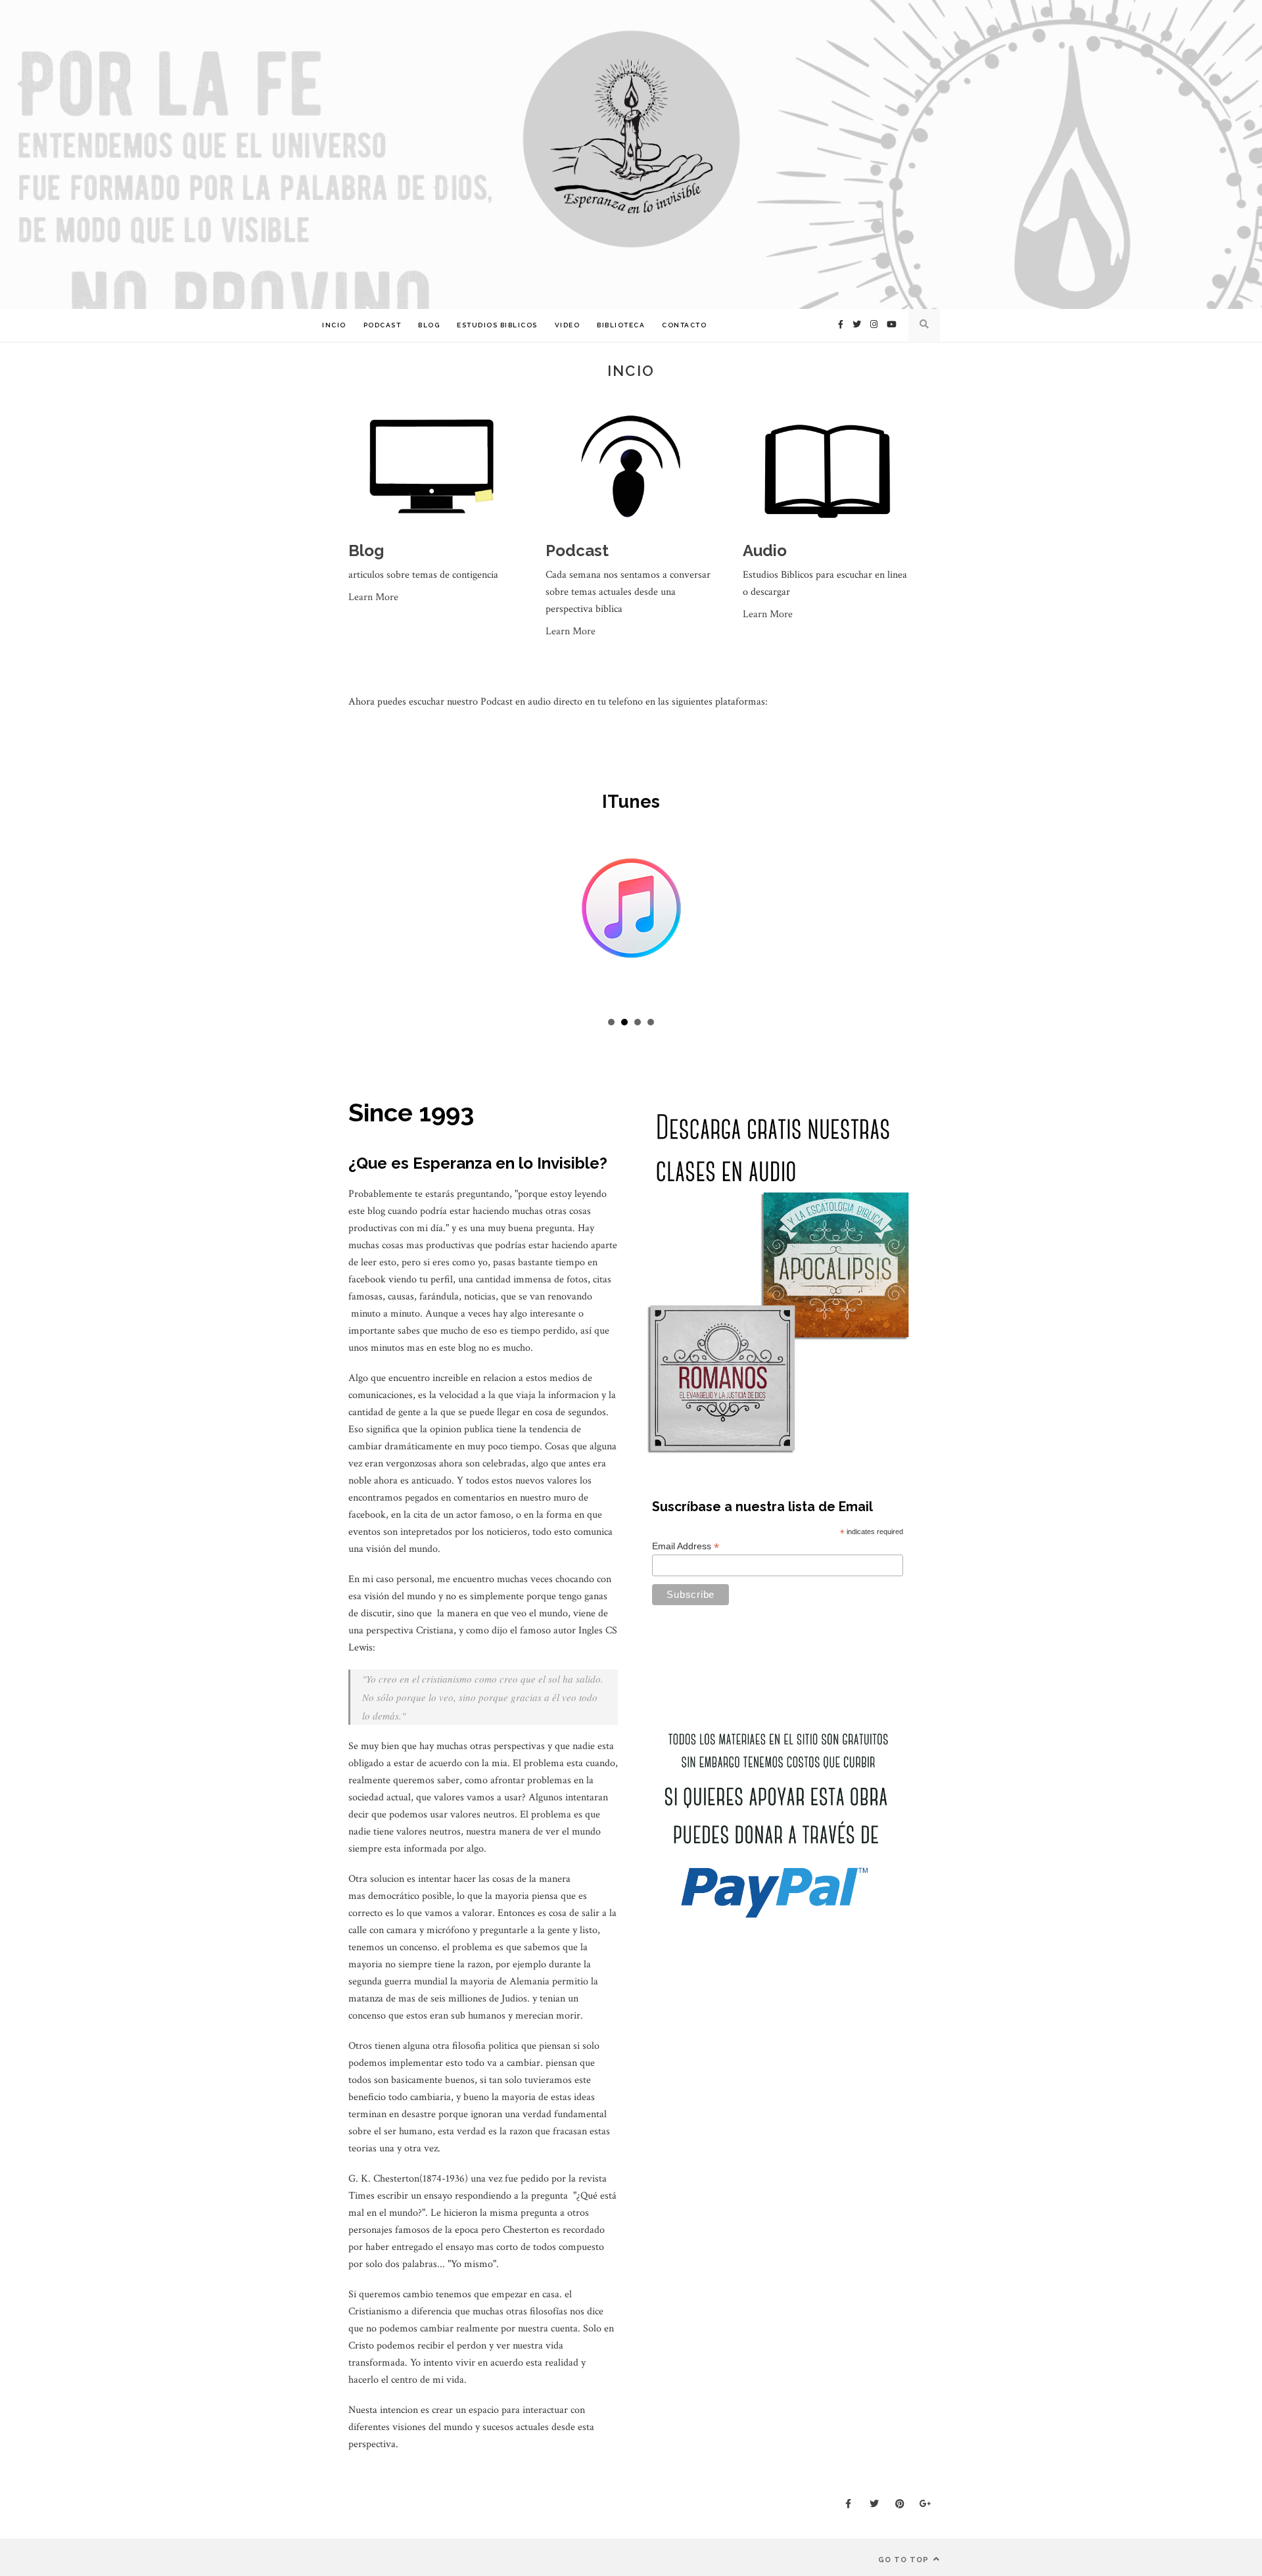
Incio (334, 325)
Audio (765, 550)
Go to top (905, 2560)
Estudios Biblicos (497, 325)
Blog (429, 325)
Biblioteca (621, 325)
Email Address (686, 1546)
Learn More (373, 597)
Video (568, 325)
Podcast (383, 325)
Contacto (684, 325)
